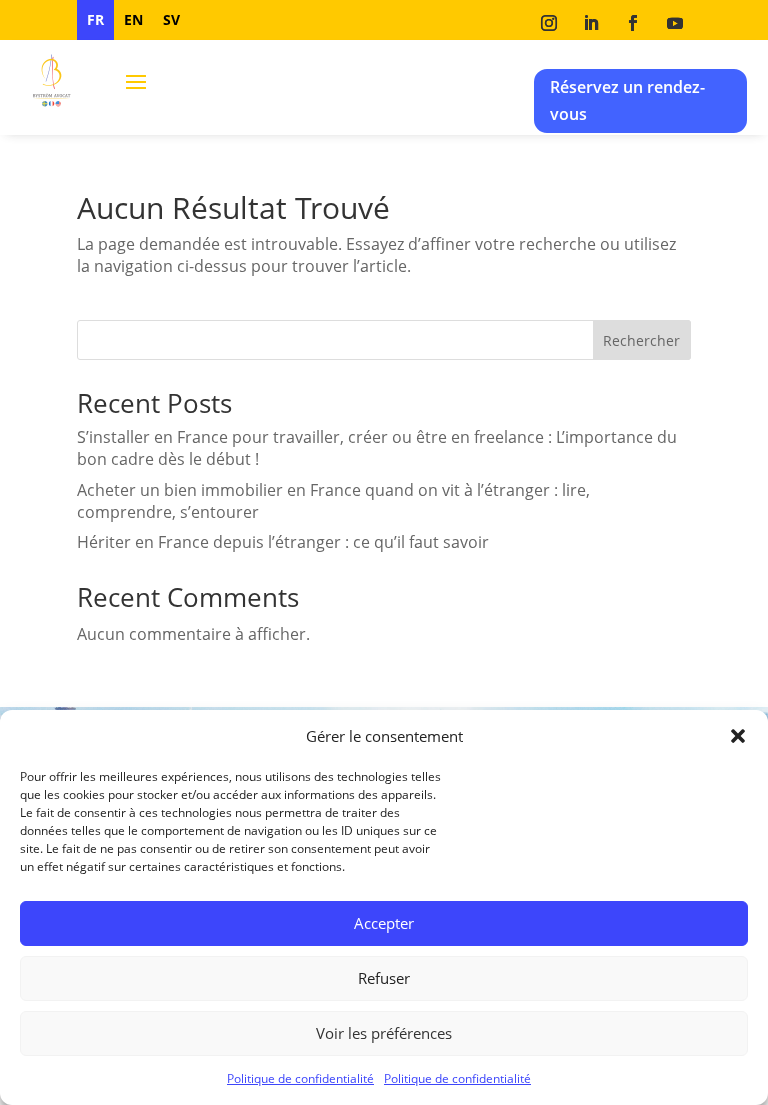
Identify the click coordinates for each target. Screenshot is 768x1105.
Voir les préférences (384, 1033)
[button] (738, 736)
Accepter (384, 923)
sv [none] (171, 19)
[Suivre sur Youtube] (675, 23)
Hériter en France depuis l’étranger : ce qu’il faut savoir (283, 542)
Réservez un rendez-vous (627, 100)
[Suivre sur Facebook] (633, 23)
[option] (133, 20)
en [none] (133, 19)
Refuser (384, 978)
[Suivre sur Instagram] (549, 23)
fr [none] (95, 19)
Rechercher (641, 340)
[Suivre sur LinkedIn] (591, 23)
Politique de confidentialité (300, 1078)
